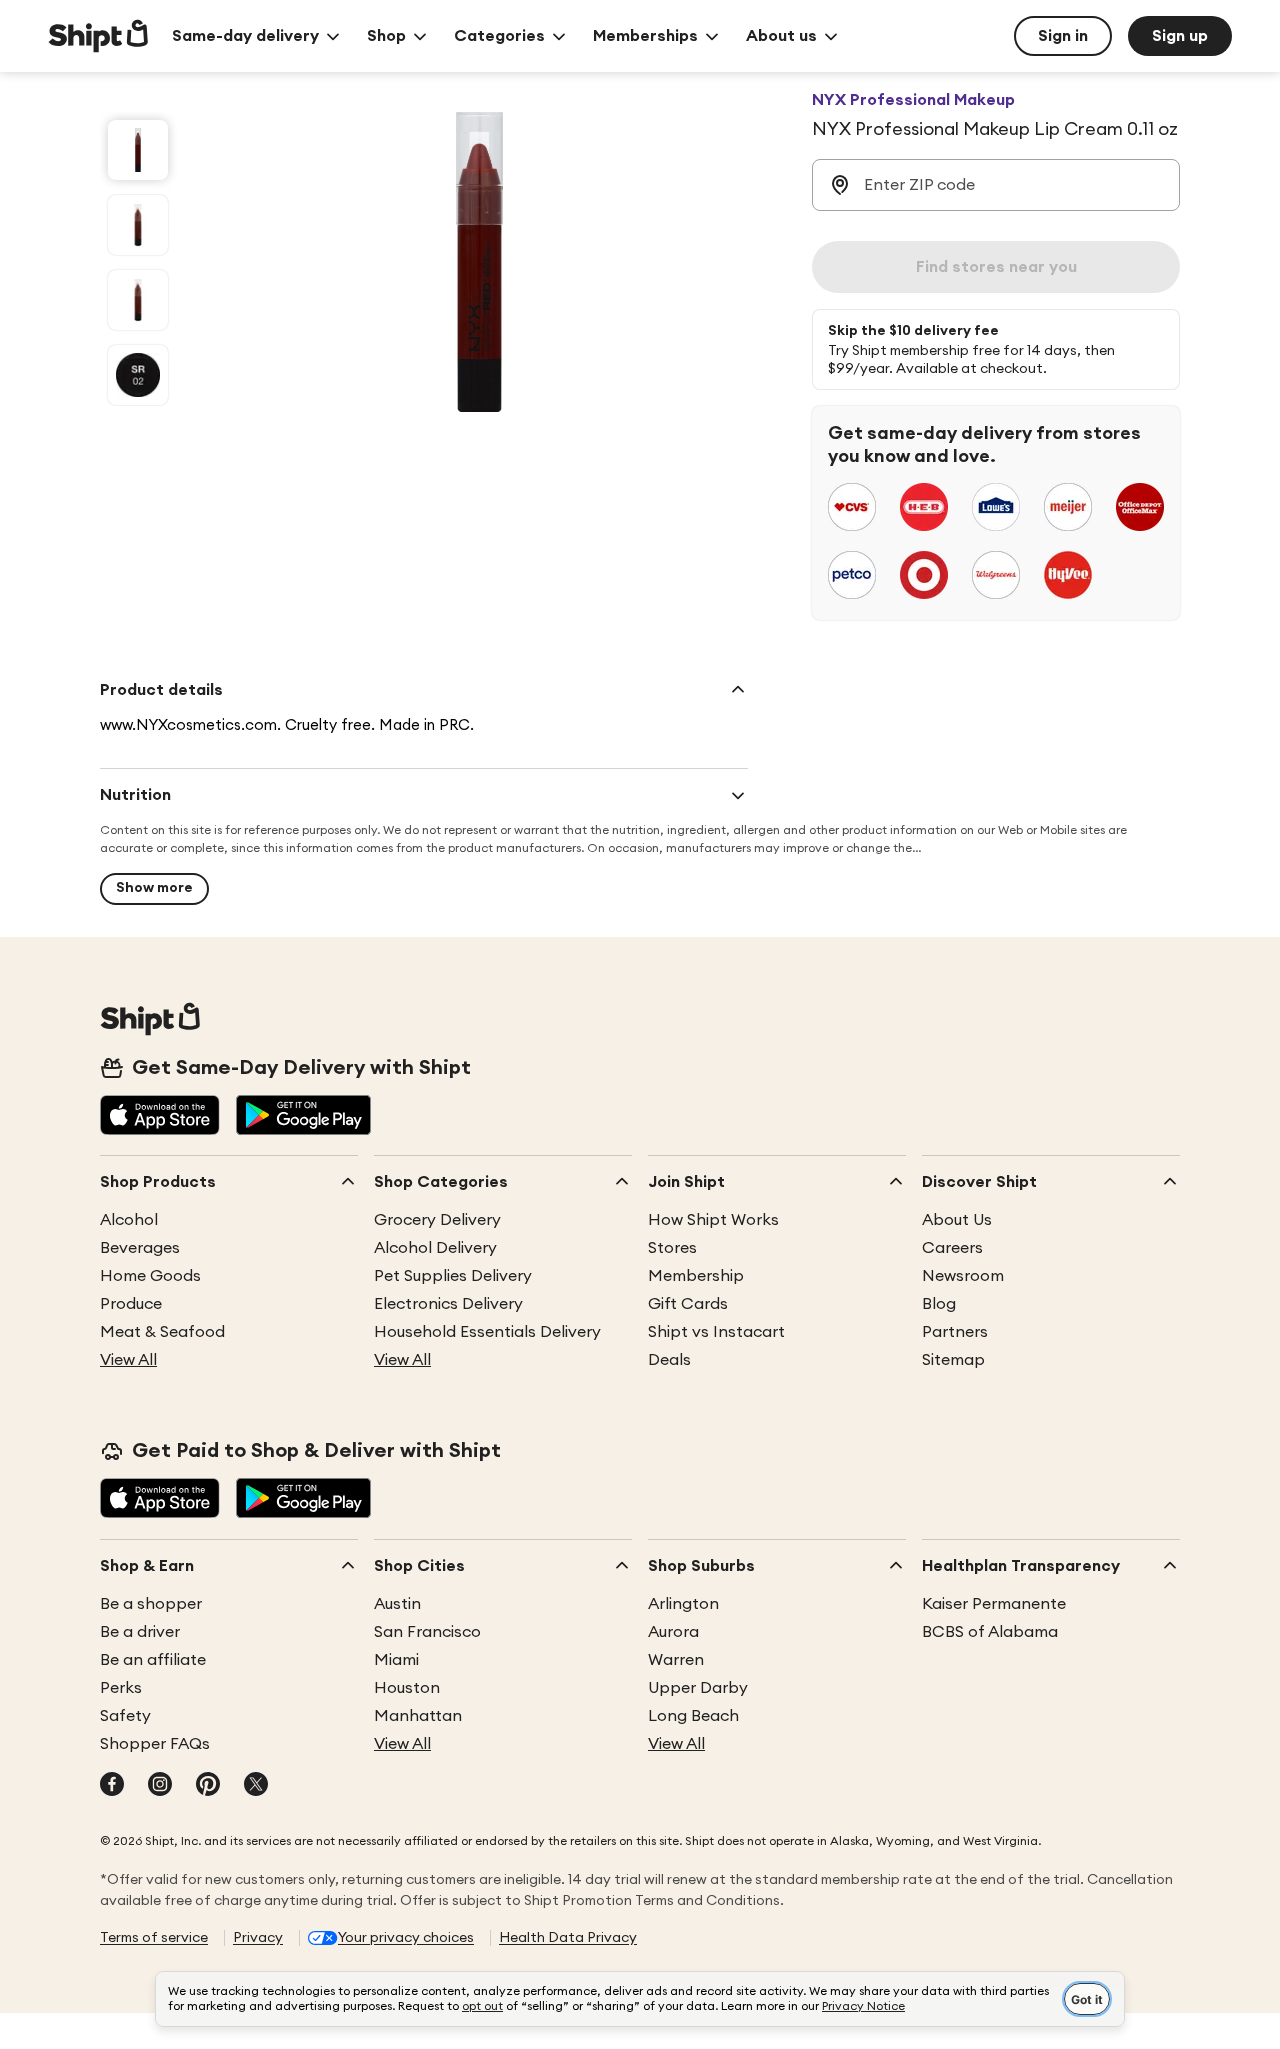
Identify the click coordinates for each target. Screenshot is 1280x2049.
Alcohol (129, 1220)
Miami (396, 1660)
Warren (676, 1660)
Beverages (140, 1248)
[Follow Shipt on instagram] (160, 1786)
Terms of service (154, 1938)
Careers (952, 1248)
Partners (955, 1332)
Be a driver (140, 1632)
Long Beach (693, 1716)
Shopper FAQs (155, 1744)
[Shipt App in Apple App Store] (160, 1117)
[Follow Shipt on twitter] (256, 1786)
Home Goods (150, 1276)
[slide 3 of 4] (138, 300)
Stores (672, 1248)
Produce (131, 1304)
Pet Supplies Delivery (453, 1276)
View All (128, 1360)
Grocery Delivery (437, 1220)
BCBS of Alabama (990, 1632)
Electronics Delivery (448, 1304)
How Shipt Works (713, 1220)
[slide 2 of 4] (138, 225)
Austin (397, 1604)
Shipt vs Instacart (716, 1332)
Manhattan (418, 1716)
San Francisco (427, 1632)
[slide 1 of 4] (138, 150)
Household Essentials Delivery (487, 1332)
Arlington (683, 1604)
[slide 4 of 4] (138, 375)
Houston (407, 1688)
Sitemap (953, 1360)
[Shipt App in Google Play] (303, 1117)
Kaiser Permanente (994, 1604)
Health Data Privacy (568, 1938)
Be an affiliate (153, 1660)
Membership (696, 1276)
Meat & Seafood (162, 1332)
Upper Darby (698, 1688)
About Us (957, 1220)
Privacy (258, 1938)
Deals (669, 1360)
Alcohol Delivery (435, 1248)
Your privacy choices (406, 1938)
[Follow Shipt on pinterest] (208, 1786)
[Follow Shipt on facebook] (112, 1786)
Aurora (673, 1632)
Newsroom (963, 1276)
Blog (939, 1304)
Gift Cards (688, 1304)
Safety (125, 1716)
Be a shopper (151, 1604)
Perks (121, 1688)
